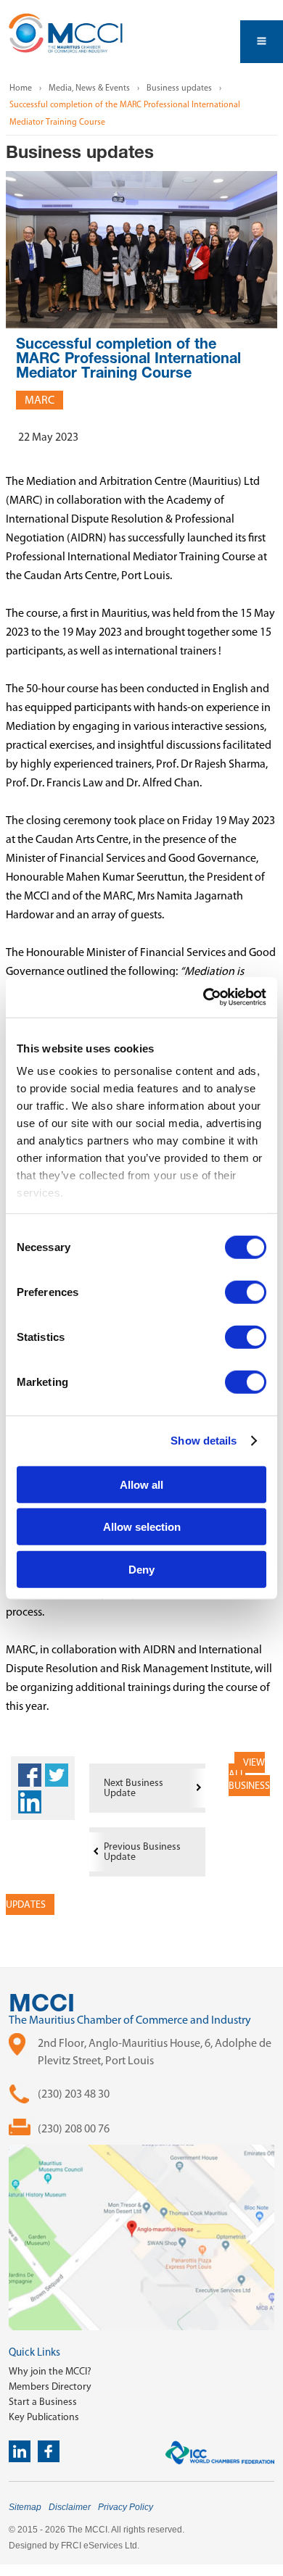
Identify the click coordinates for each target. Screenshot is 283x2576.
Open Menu (262, 42)
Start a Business (43, 2402)
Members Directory (50, 2386)
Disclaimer (70, 2507)
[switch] (246, 1292)
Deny (141, 1569)
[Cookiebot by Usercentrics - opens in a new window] (204, 997)
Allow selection (142, 1527)
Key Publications (44, 2417)
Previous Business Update (142, 1852)
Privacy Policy (126, 2507)
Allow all (141, 1484)
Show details (204, 1441)
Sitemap (25, 2507)
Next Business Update (134, 1788)
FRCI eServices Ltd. (100, 2546)
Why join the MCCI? (50, 2371)
